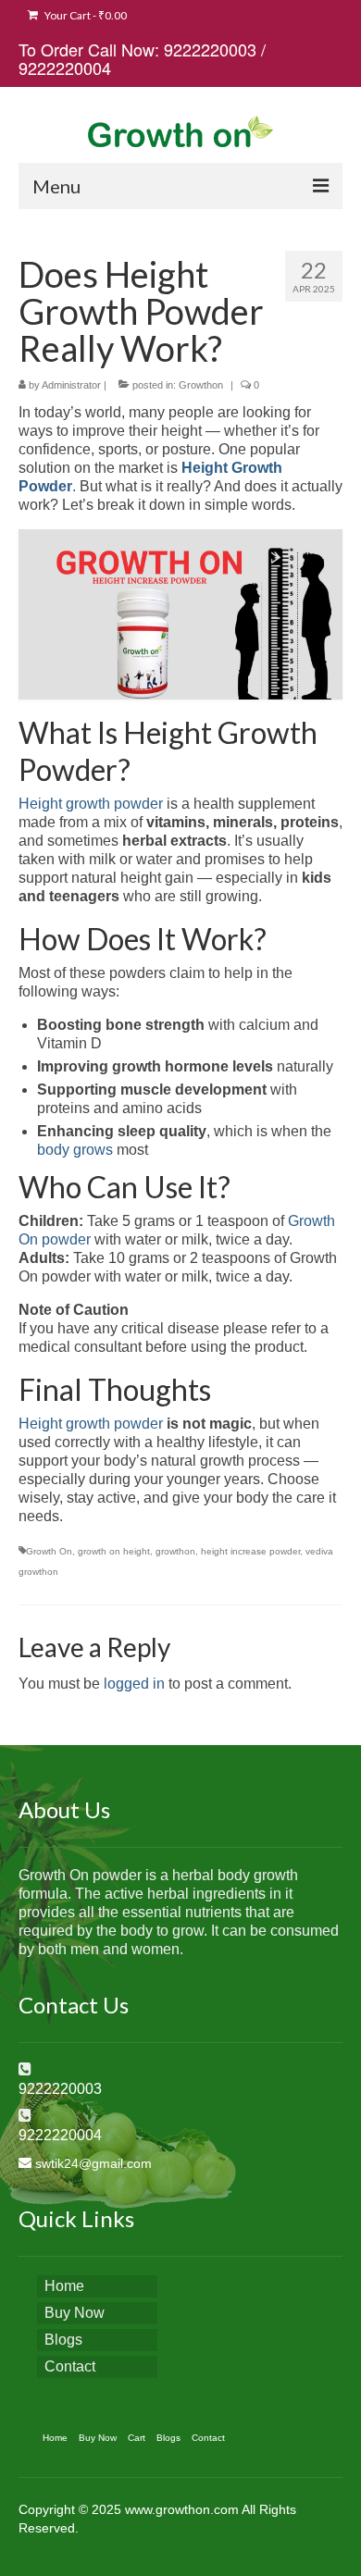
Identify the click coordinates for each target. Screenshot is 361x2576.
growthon (175, 1551)
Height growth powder (91, 804)
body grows (77, 1150)
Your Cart (85, 15)
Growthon (201, 385)
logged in (134, 1684)
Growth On (49, 1551)
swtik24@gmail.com (93, 2163)
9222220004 (65, 68)
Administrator (71, 385)
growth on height (114, 1551)
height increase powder (250, 1551)
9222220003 (210, 49)
